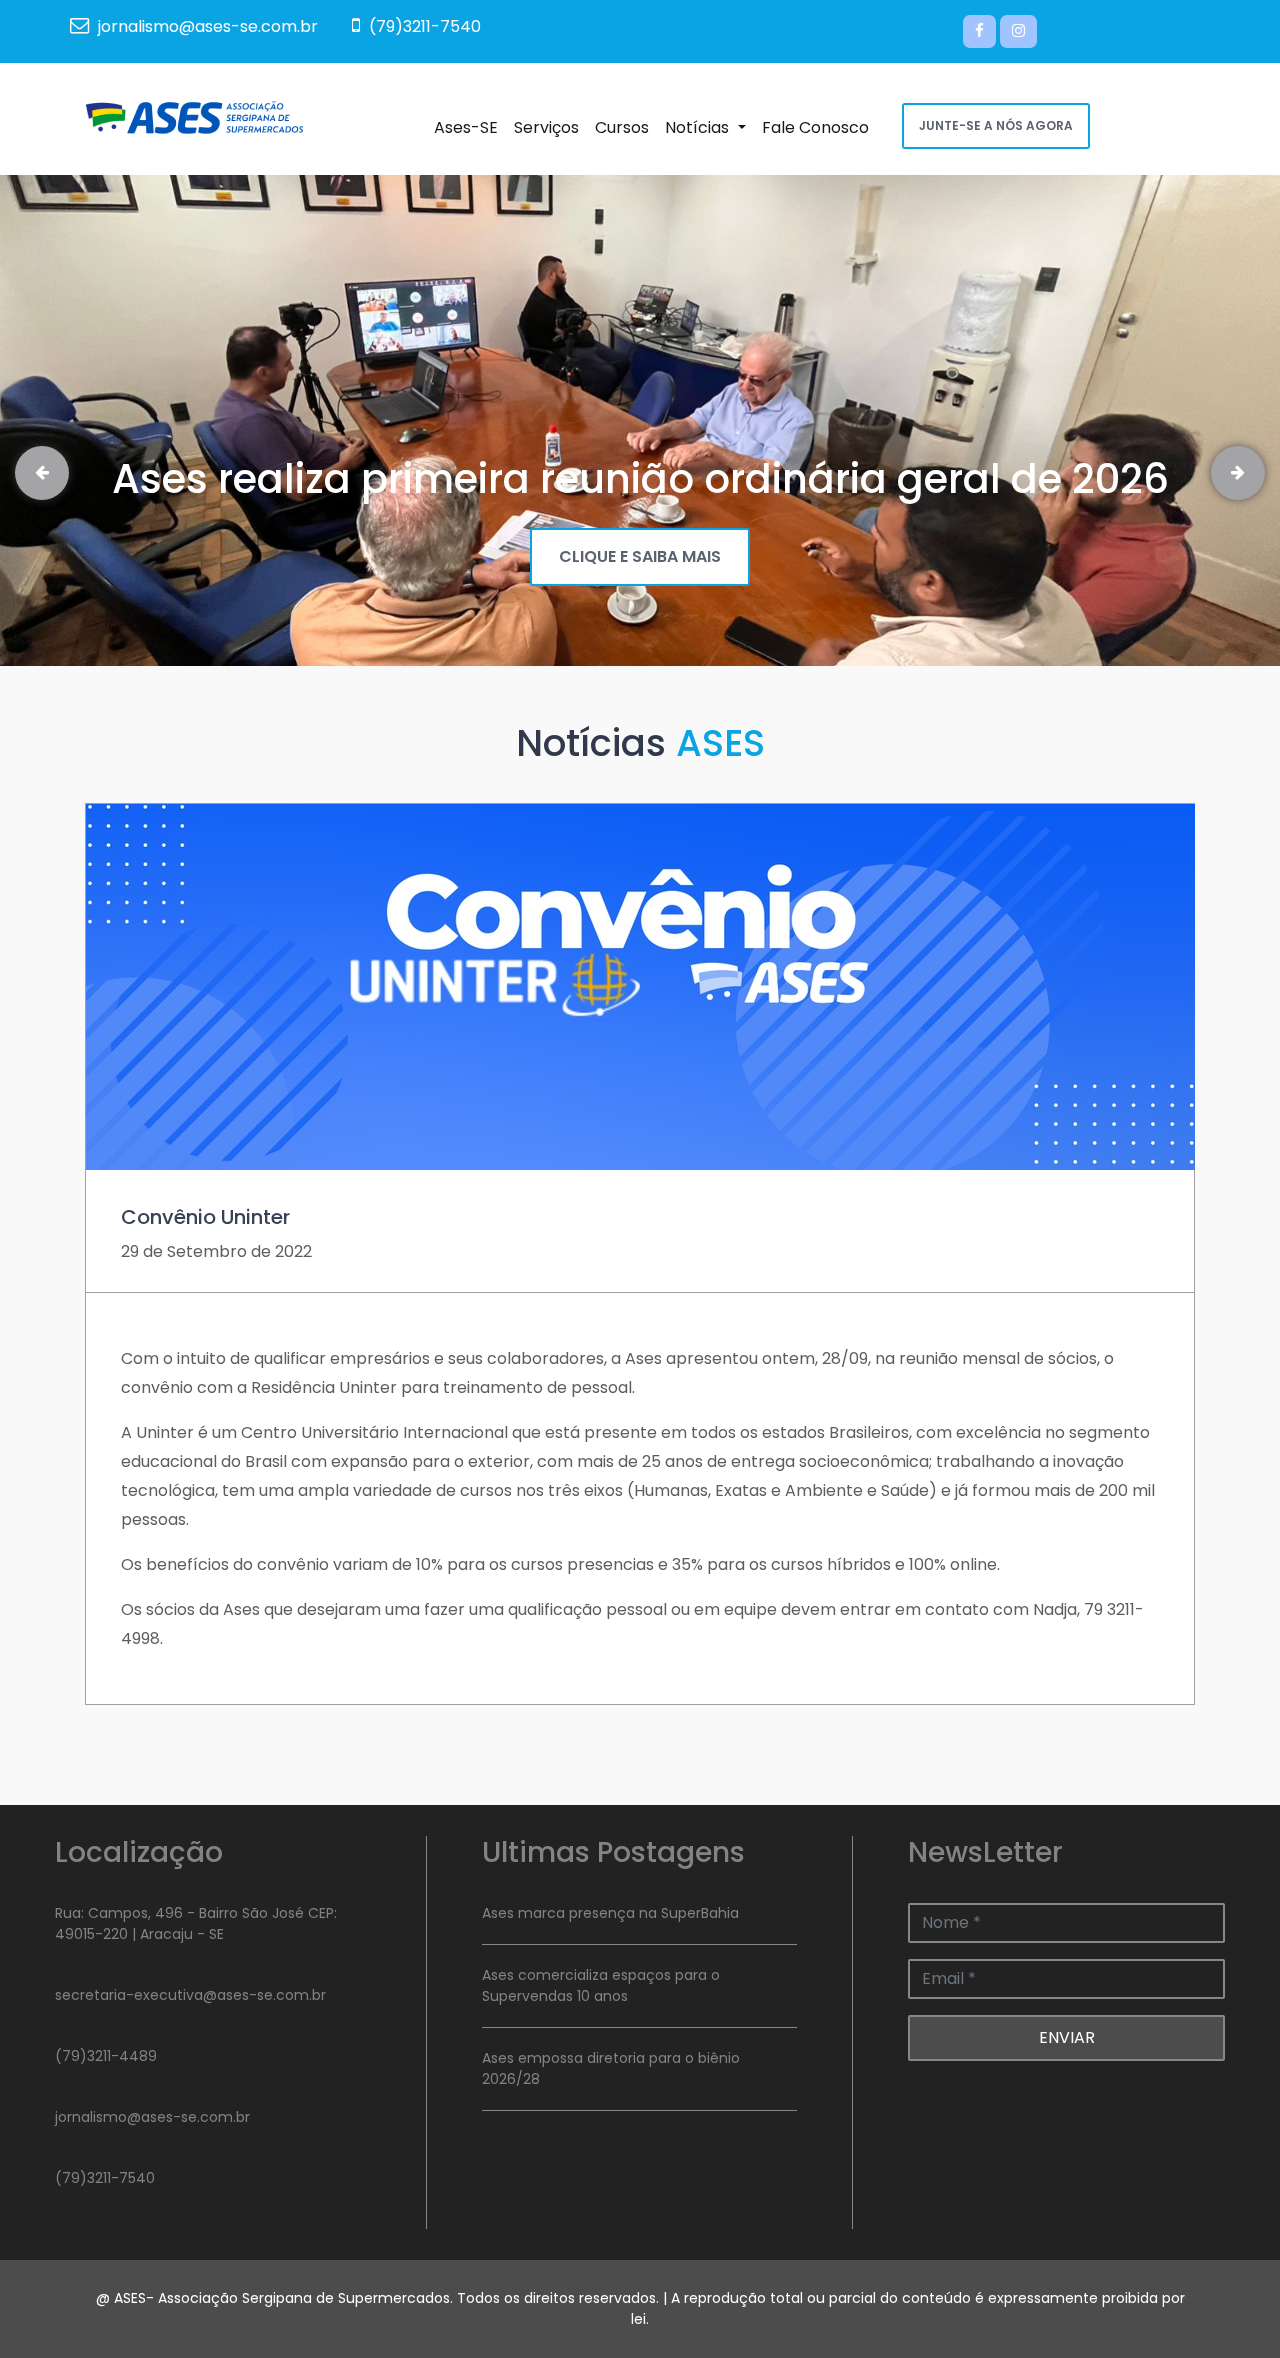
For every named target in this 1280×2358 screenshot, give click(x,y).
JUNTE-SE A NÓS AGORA (996, 125)
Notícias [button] (709, 127)
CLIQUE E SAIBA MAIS (640, 556)
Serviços (550, 127)
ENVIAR (1067, 2037)
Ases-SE (470, 127)
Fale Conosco (819, 127)
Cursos (626, 127)
